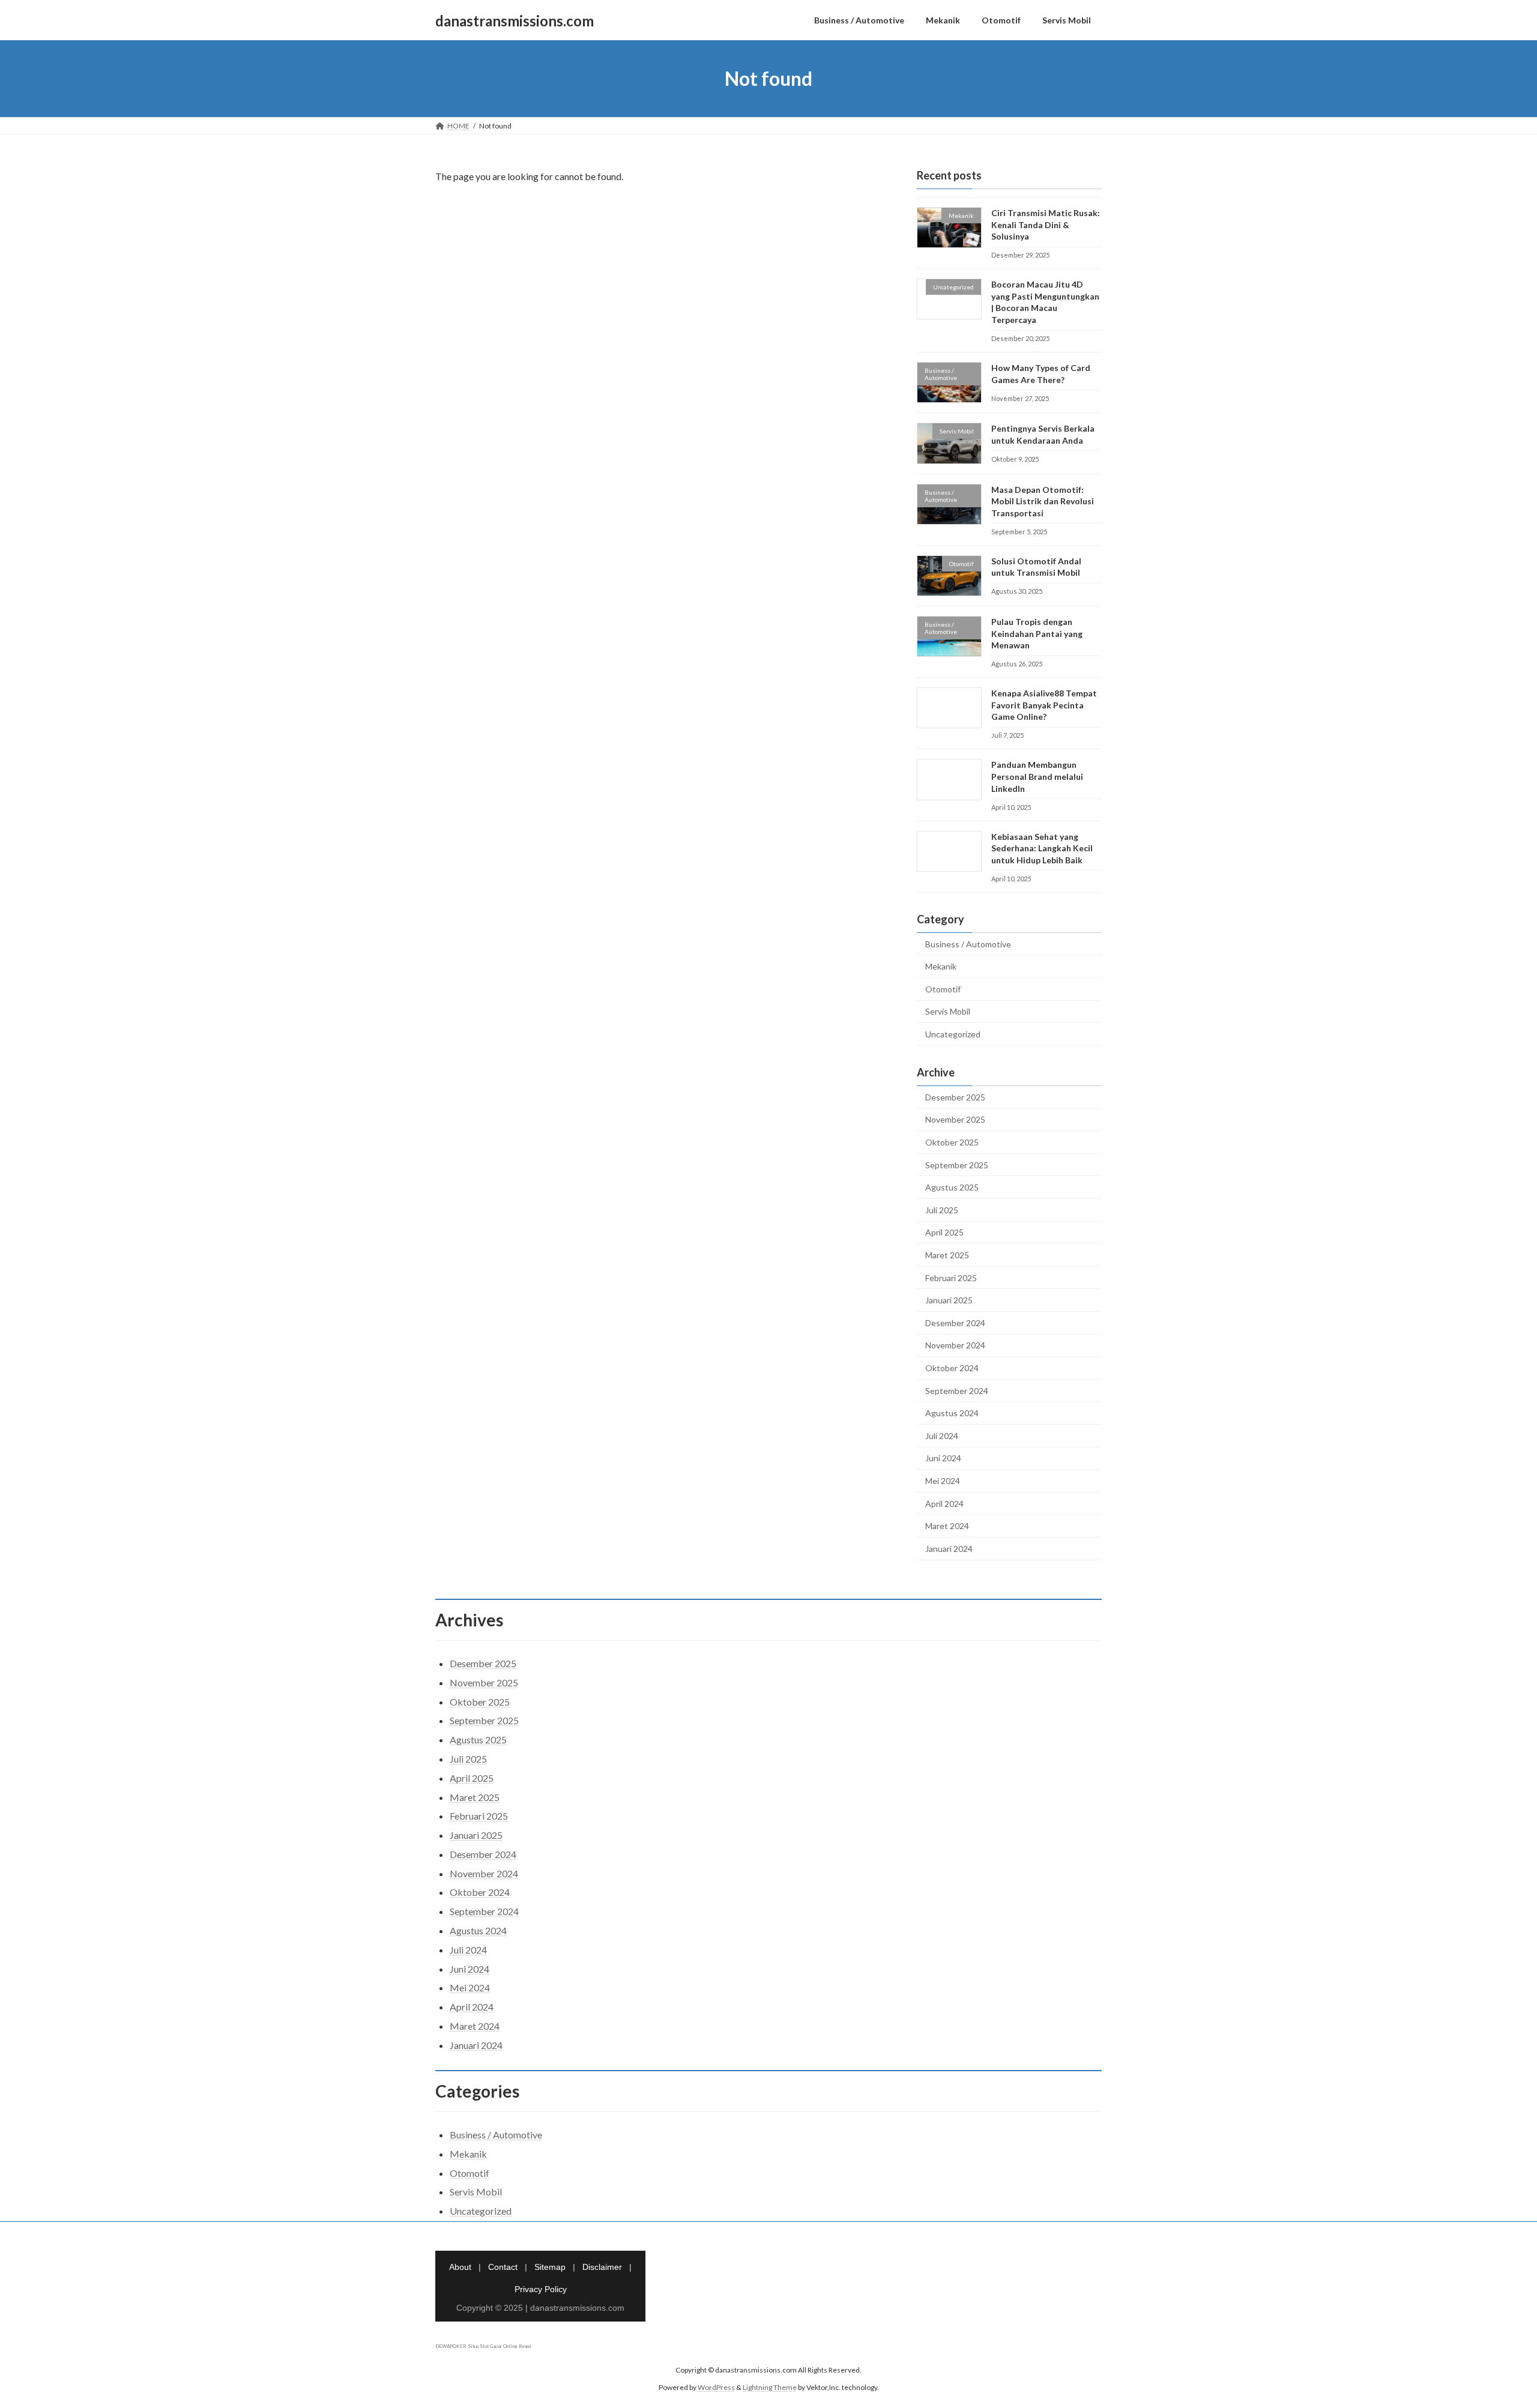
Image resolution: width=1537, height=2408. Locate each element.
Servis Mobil (948, 1012)
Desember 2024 (955, 1323)
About (460, 2267)
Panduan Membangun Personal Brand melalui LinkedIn (1037, 777)
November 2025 (955, 1120)
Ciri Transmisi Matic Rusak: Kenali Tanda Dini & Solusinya (1046, 225)
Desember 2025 (955, 1097)
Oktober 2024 (952, 1368)
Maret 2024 (947, 1526)
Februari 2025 (951, 1278)
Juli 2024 (942, 1436)
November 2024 (955, 1346)
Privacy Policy (541, 2289)
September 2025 (957, 1165)
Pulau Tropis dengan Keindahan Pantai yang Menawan (1037, 633)
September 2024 (957, 1391)
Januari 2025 (949, 1300)
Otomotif (943, 989)
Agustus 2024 (952, 1413)
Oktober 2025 (952, 1142)
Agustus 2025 (952, 1187)
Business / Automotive (968, 944)
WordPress (716, 2387)
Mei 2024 (943, 1481)
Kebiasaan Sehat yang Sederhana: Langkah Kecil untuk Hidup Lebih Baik (1042, 848)
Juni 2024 (943, 1459)
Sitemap (550, 2267)
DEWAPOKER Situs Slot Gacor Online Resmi (483, 2347)
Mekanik (941, 966)
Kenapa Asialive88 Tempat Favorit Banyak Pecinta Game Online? (1044, 705)
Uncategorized (953, 1034)
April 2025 (944, 1233)
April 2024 (944, 1504)
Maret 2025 (947, 1255)
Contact (503, 2267)
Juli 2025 (942, 1210)
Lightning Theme (770, 2387)
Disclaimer (602, 2267)
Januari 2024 (949, 1549)
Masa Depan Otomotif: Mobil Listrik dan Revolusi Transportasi (1043, 501)
